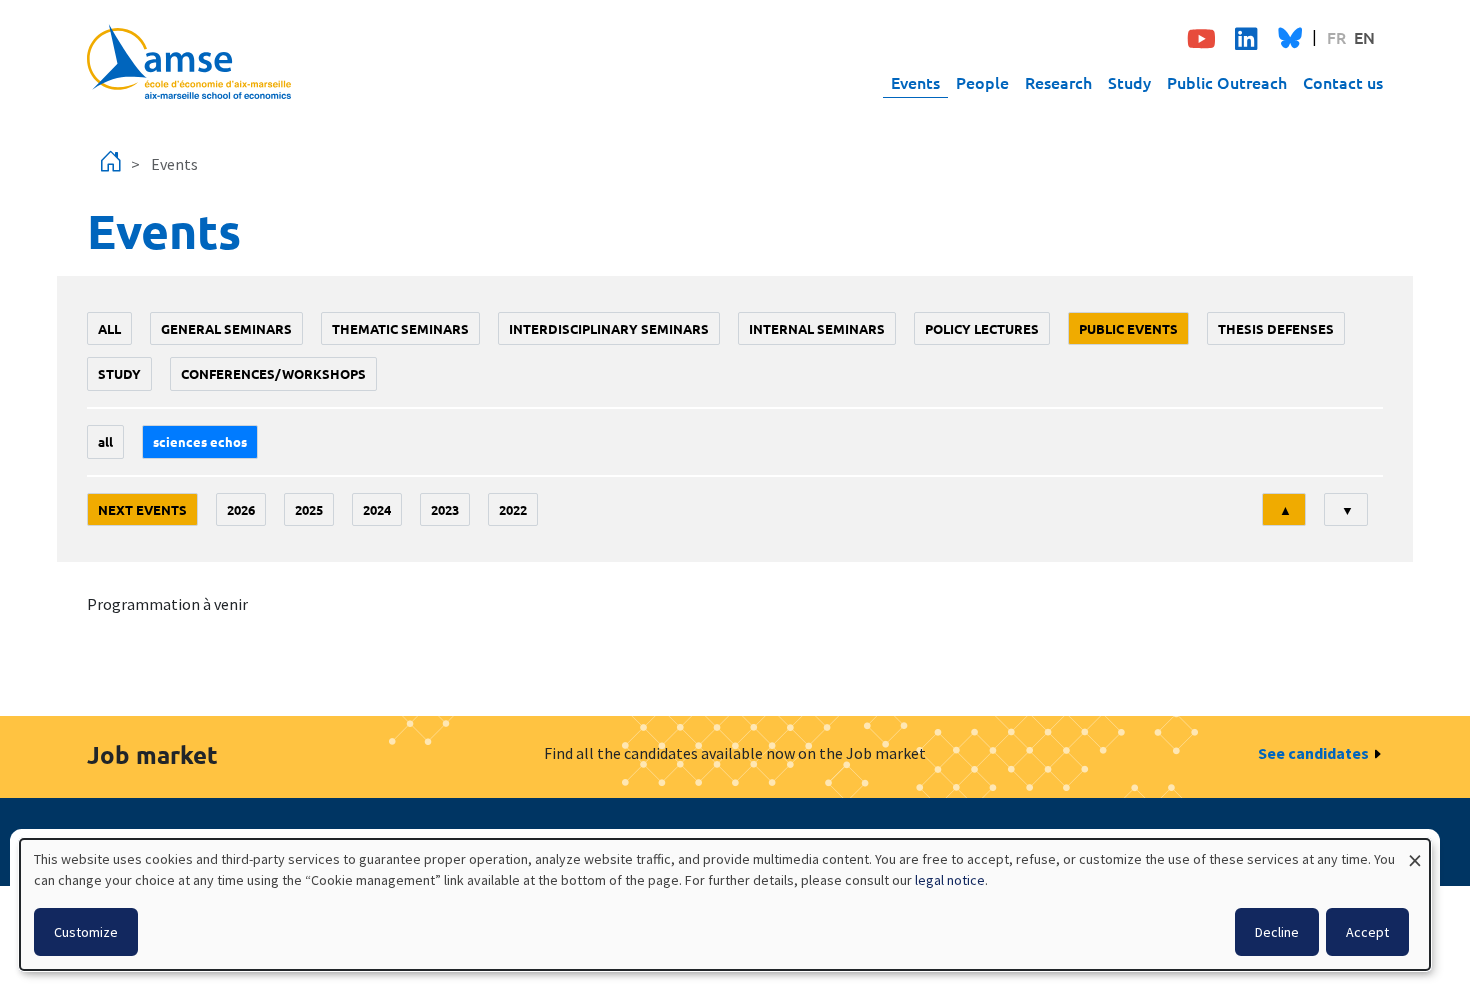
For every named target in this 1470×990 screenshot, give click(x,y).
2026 (241, 509)
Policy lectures (982, 328)
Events (915, 82)
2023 (445, 509)
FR (1336, 37)
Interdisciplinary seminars (609, 328)
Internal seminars (817, 328)
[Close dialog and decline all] (1415, 851)
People (982, 82)
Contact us (1343, 82)
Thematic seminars (400, 328)
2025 (309, 509)
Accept (1367, 932)
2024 (377, 509)
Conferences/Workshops (273, 373)
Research (1058, 82)
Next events (142, 509)
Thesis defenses (1276, 328)
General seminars (226, 328)
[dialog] (725, 904)
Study (1129, 82)
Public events (1128, 328)
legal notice (950, 880)
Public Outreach (1227, 82)
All (109, 328)
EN (1364, 37)
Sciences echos (200, 441)
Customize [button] (86, 932)
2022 (513, 509)
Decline (1277, 932)
